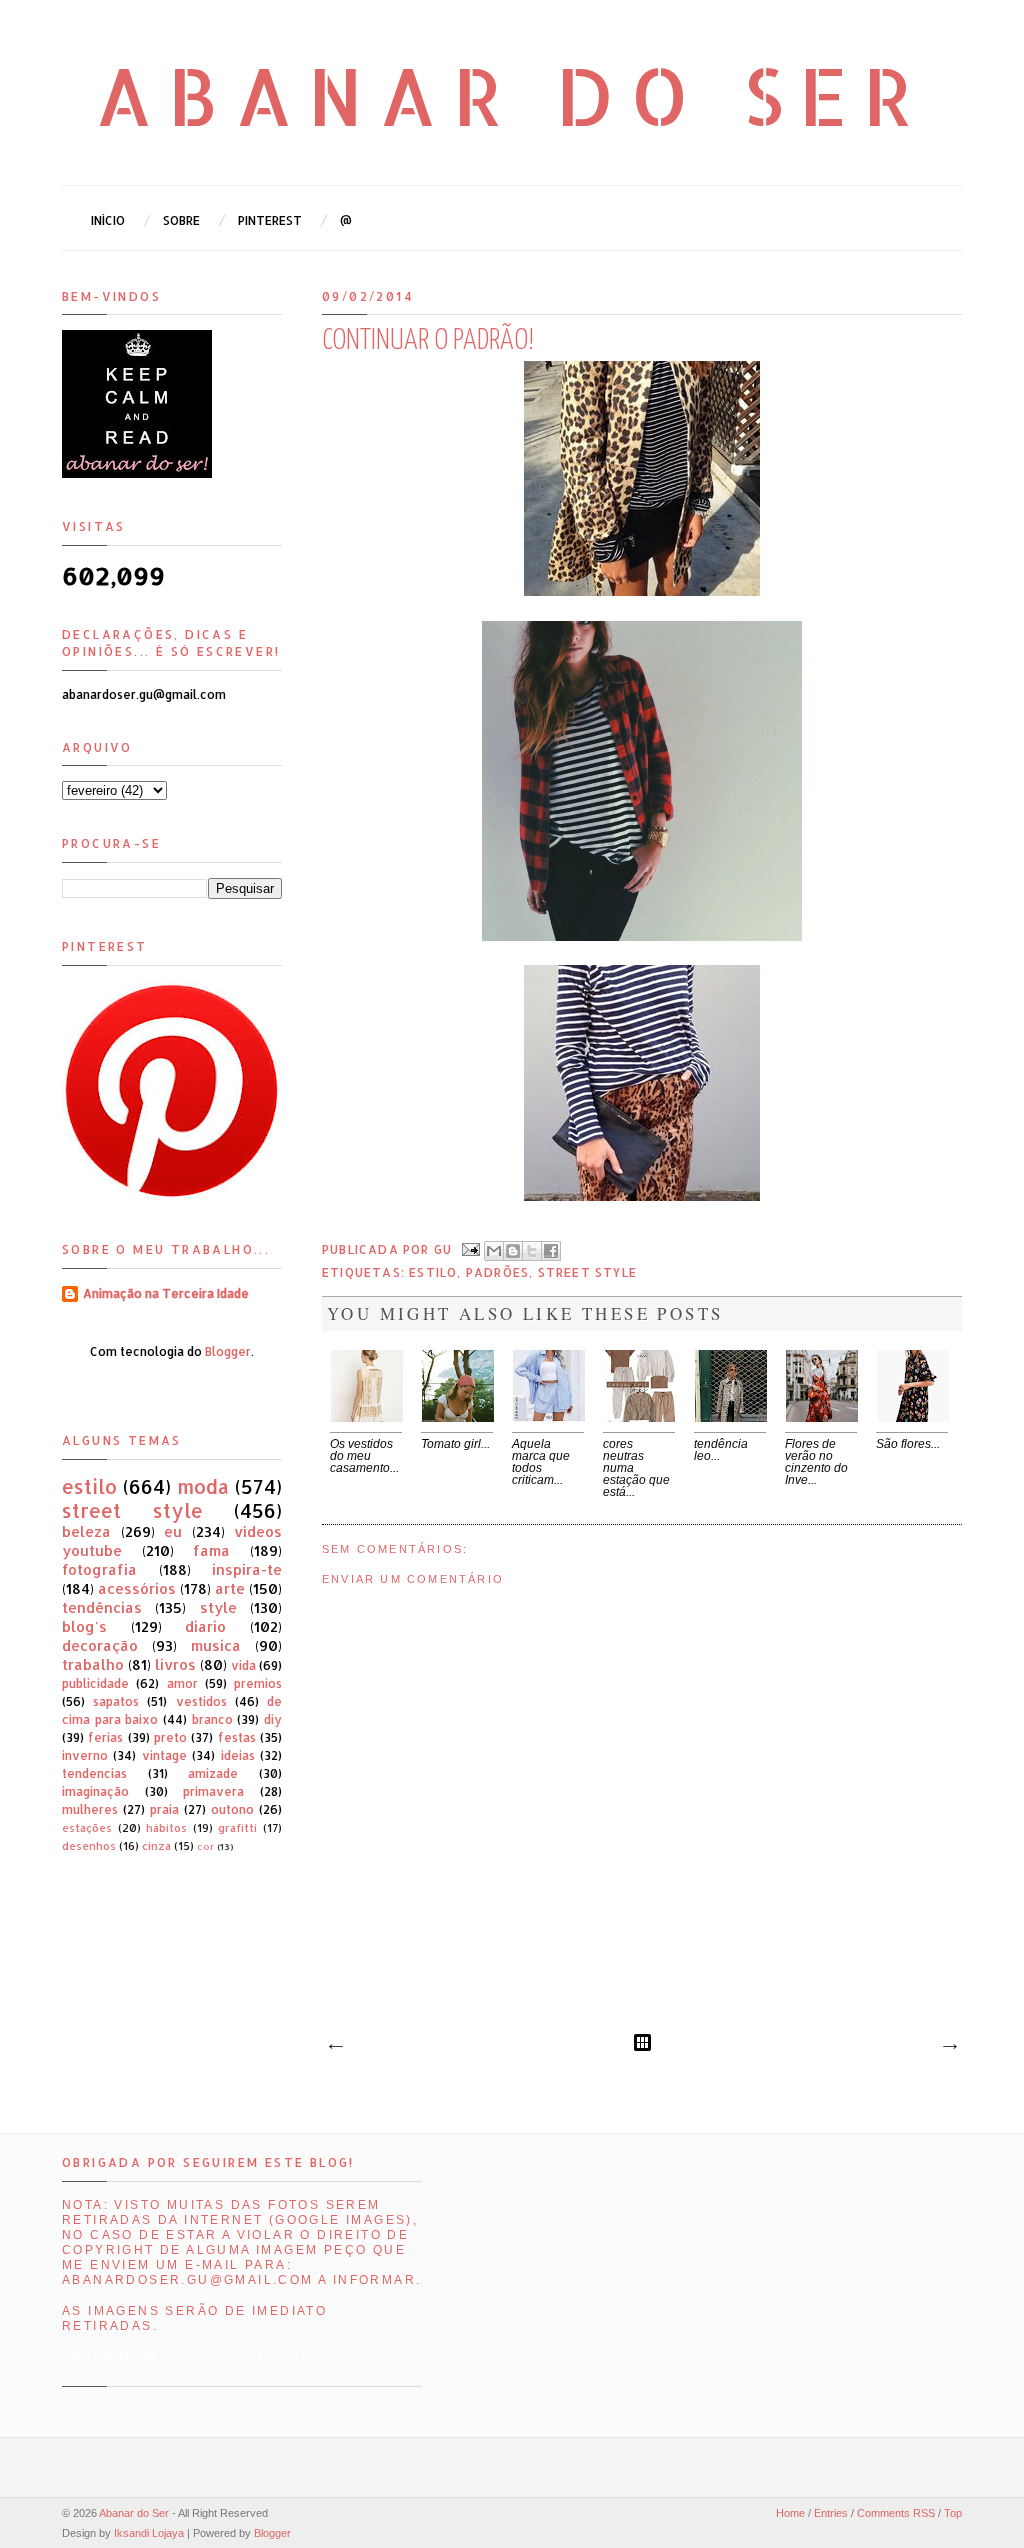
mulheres (90, 1809)
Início (108, 220)
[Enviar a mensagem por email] (494, 1251)
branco (212, 1719)
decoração (100, 1645)
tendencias (94, 1773)
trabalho (93, 1664)
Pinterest (270, 220)
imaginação (95, 1791)
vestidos (201, 1701)
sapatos (116, 1701)
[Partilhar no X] (532, 1251)
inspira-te (247, 1569)
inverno (85, 1755)
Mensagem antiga (949, 2047)
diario (205, 1626)
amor (182, 1683)
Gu (445, 1248)
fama (211, 1550)
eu (173, 1531)
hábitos (166, 1828)
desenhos (89, 1846)
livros (175, 1664)
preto (170, 1737)
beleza (86, 1531)
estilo (433, 1272)
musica (216, 1645)
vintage (164, 1755)
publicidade (95, 1683)
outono (232, 1809)
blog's (84, 1626)
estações (87, 1828)
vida (243, 1665)
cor (205, 1846)
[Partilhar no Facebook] (551, 1251)
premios (258, 1683)
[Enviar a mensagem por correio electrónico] (470, 1248)
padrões (497, 1272)
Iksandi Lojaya (149, 2533)
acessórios (137, 1588)
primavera (213, 1791)
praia (164, 1809)
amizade (213, 1773)
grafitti (237, 1828)
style (218, 1607)
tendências (102, 1607)
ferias (105, 1737)
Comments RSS (896, 2513)
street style (587, 1272)
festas (237, 1737)
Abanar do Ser (512, 95)
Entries (831, 2513)
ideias (238, 1755)
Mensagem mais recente (335, 2047)
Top (953, 2513)
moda (203, 1486)
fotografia (99, 1569)
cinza (156, 1846)
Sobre (181, 220)
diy (273, 1719)
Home (790, 2513)
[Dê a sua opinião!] (513, 1251)
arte (230, 1588)
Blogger (228, 1351)
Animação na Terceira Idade (166, 1293)
